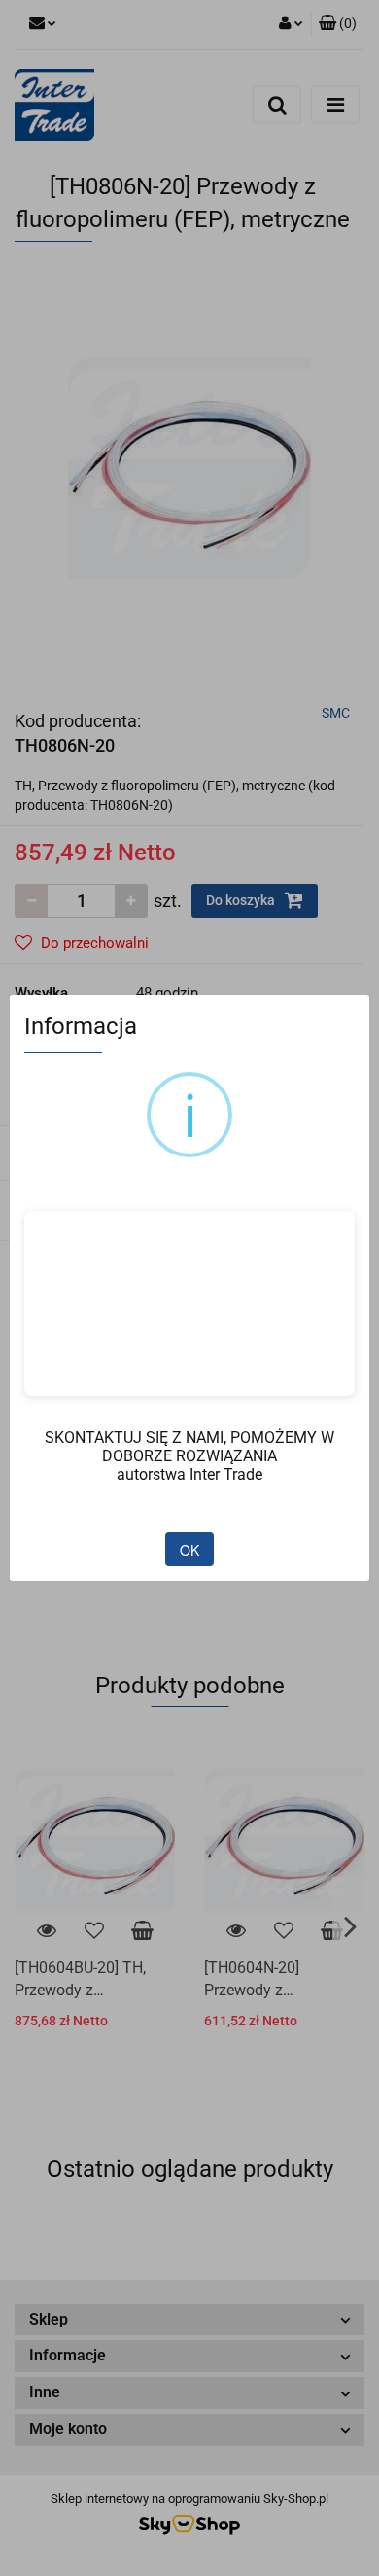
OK (189, 1550)
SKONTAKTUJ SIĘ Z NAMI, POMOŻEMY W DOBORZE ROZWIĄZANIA (189, 1447)
